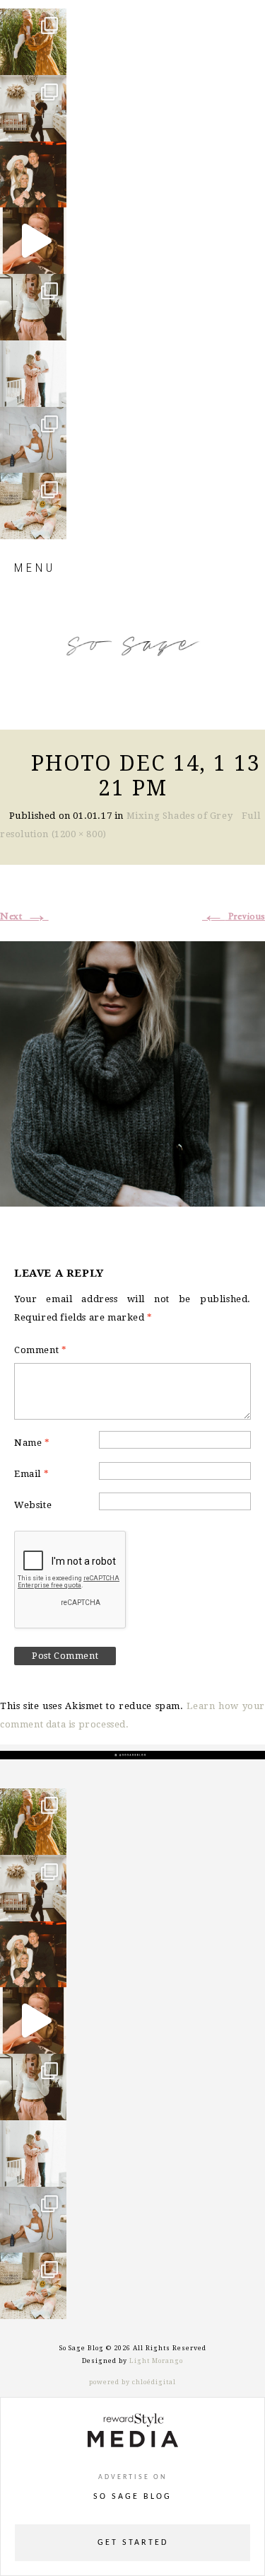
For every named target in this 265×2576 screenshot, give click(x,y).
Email (31, 1474)
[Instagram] (52, 58)
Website (33, 1505)
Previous (234, 916)
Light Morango (156, 2361)
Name (32, 1443)
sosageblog (36, 25)
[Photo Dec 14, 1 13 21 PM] (132, 1071)
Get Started (133, 2543)
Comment (40, 1350)
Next (24, 916)
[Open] (33, 42)
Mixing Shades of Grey (180, 816)
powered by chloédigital (132, 2382)
